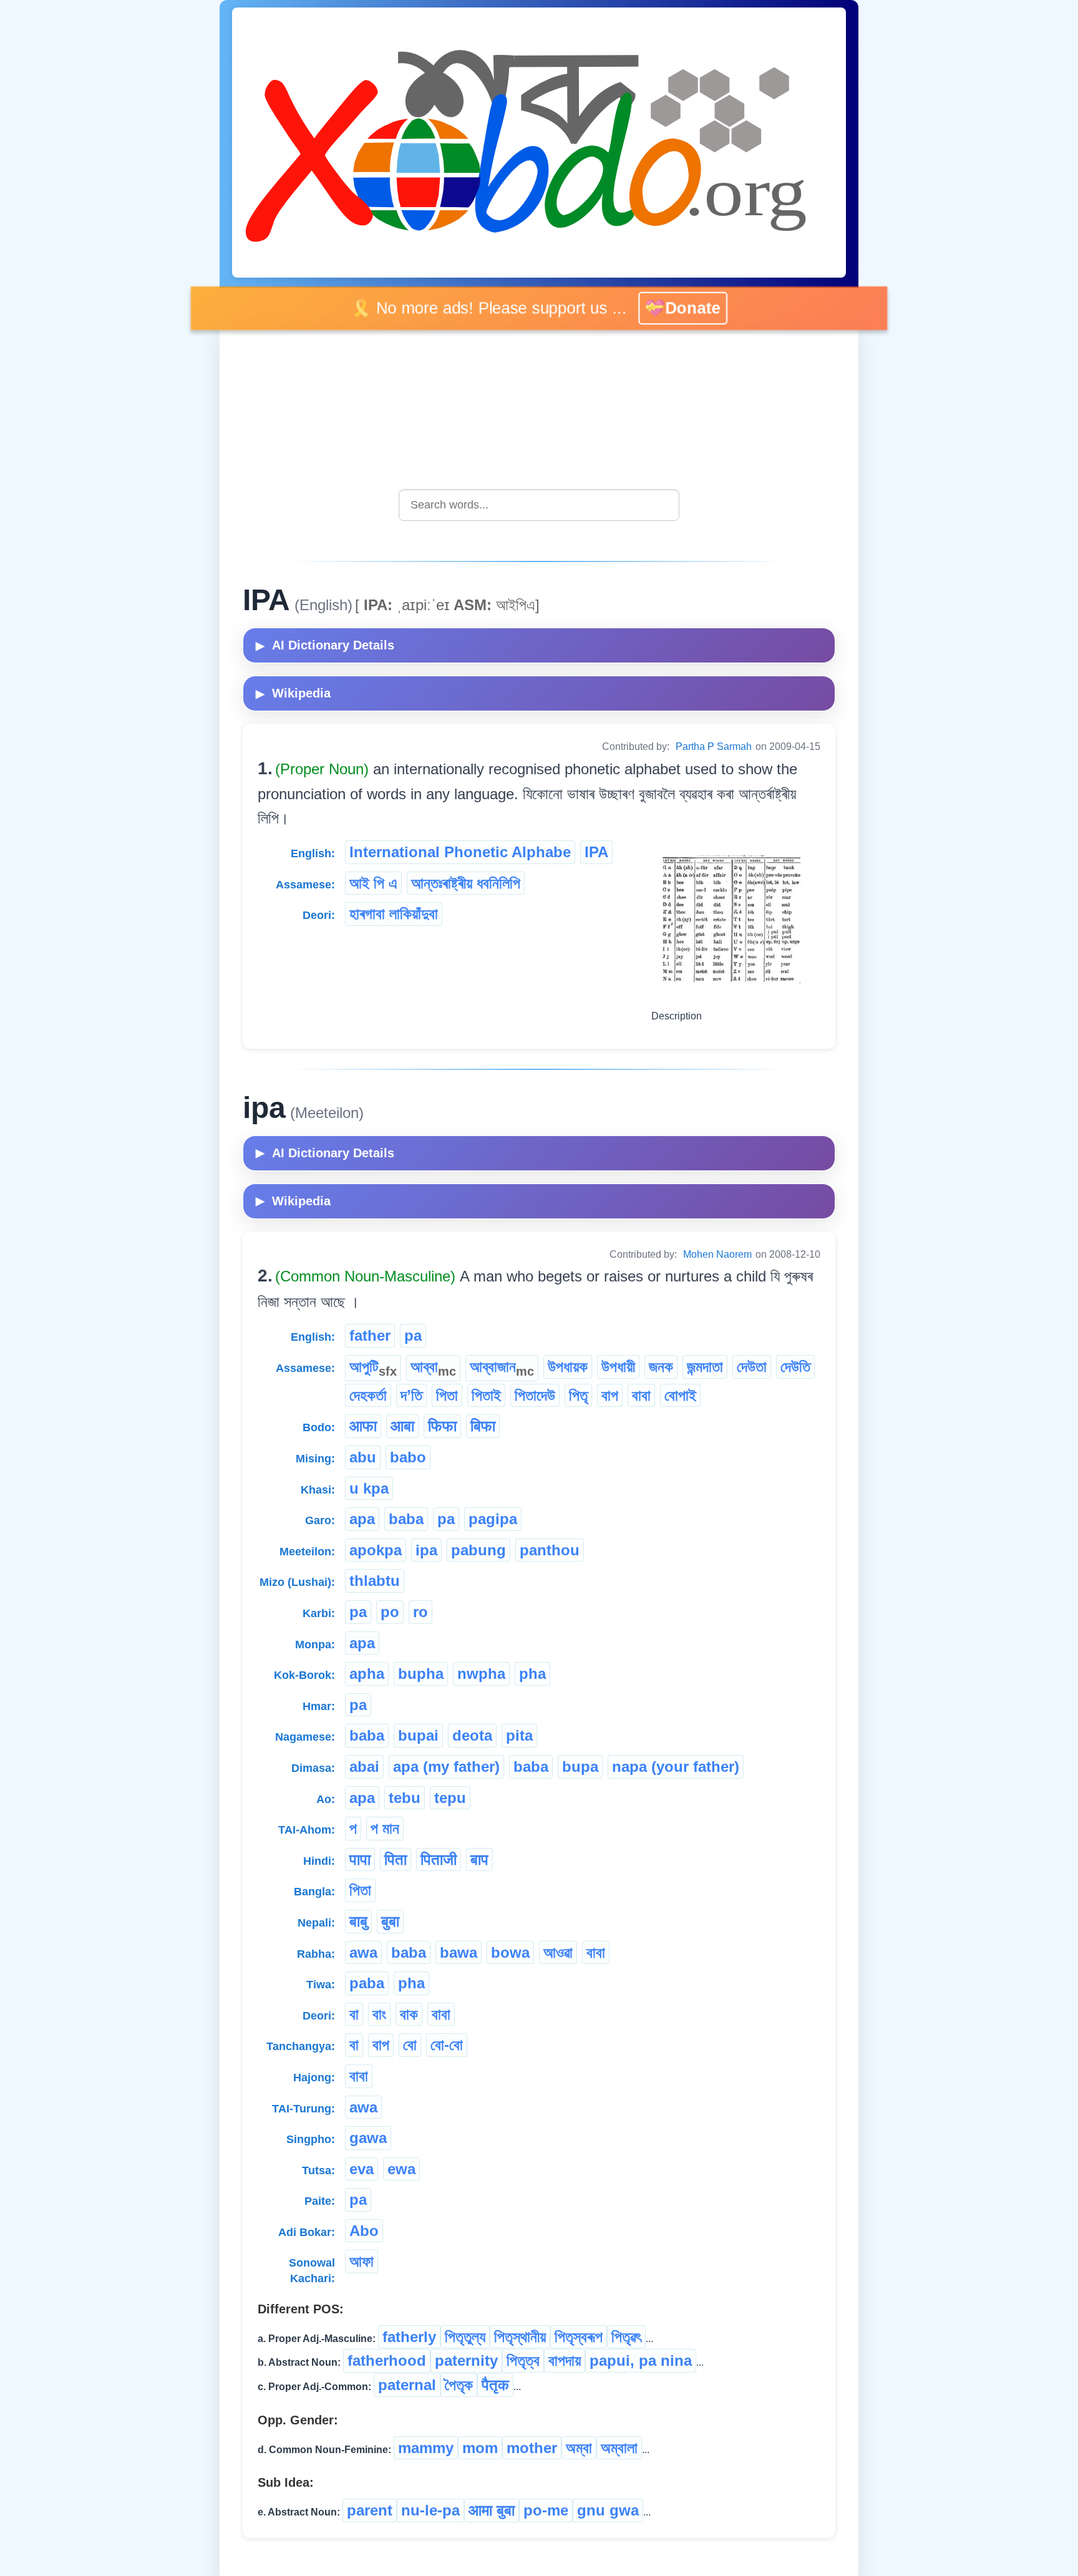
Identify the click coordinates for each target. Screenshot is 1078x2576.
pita (519, 1735)
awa (363, 1952)
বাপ (610, 1395)
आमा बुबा (492, 2510)
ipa (426, 1550)
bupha (421, 1674)
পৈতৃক (459, 2385)
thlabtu (375, 1581)
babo (408, 1457)
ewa (401, 2169)
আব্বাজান (502, 1368)
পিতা (447, 1395)
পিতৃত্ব (523, 2360)
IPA (596, 852)
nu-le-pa (430, 2510)
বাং (379, 2014)
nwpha (481, 1674)
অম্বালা (619, 2448)
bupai (418, 1735)
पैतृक (495, 2385)
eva (362, 2169)
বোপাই (680, 1395)
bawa (459, 1952)
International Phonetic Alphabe (460, 852)
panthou (550, 1550)
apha (367, 1674)
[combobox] (539, 505)
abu (363, 1457)
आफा (363, 1426)
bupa (580, 1767)
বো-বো (447, 2045)
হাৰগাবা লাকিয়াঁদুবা (394, 914)
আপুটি (373, 1368)
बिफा (483, 1426)
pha (532, 1674)
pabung (478, 1550)
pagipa (493, 1519)
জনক (661, 1367)
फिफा (442, 1426)
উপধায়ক (568, 1367)
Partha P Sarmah (714, 746)
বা (354, 2014)
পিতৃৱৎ (626, 2337)
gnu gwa (608, 2510)
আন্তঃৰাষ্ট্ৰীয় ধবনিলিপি (466, 883)
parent (370, 2510)
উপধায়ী (618, 1367)
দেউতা (752, 1367)
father (370, 1335)
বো (410, 2045)
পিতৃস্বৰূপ (579, 2337)
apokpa (376, 1550)
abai (364, 1767)
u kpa (369, 1488)
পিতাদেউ (535, 1395)
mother (532, 2448)
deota (472, 1735)
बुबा (390, 1921)
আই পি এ (373, 883)
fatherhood (387, 2360)
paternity (466, 2360)
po (390, 1612)
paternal (407, 2385)
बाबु (358, 1921)
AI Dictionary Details (325, 645)
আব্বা (433, 1368)
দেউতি (795, 1367)
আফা (362, 2261)
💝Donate (675, 308)
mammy (426, 2448)
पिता (396, 1859)
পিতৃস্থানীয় (520, 2337)
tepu (450, 1798)
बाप (479, 1859)
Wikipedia (293, 693)
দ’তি (411, 1395)
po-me (546, 2510)
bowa (510, 1952)
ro (420, 1612)
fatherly (409, 2337)
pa (413, 1335)
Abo (364, 2231)
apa (362, 1519)
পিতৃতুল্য (465, 2337)
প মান (385, 1828)
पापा (360, 1859)
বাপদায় (565, 2360)
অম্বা (579, 2448)
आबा (402, 1426)
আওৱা (558, 1952)
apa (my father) (446, 1767)
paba (367, 1983)
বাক (409, 2014)
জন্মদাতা (705, 1367)
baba (406, 1519)
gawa (368, 2138)
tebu (405, 1798)
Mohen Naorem (717, 1254)
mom (480, 2448)
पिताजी (439, 1859)
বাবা (641, 1395)
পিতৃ (578, 1395)
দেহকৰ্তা (368, 1395)
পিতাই (486, 1395)
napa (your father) (676, 1767)
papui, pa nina (641, 2360)
